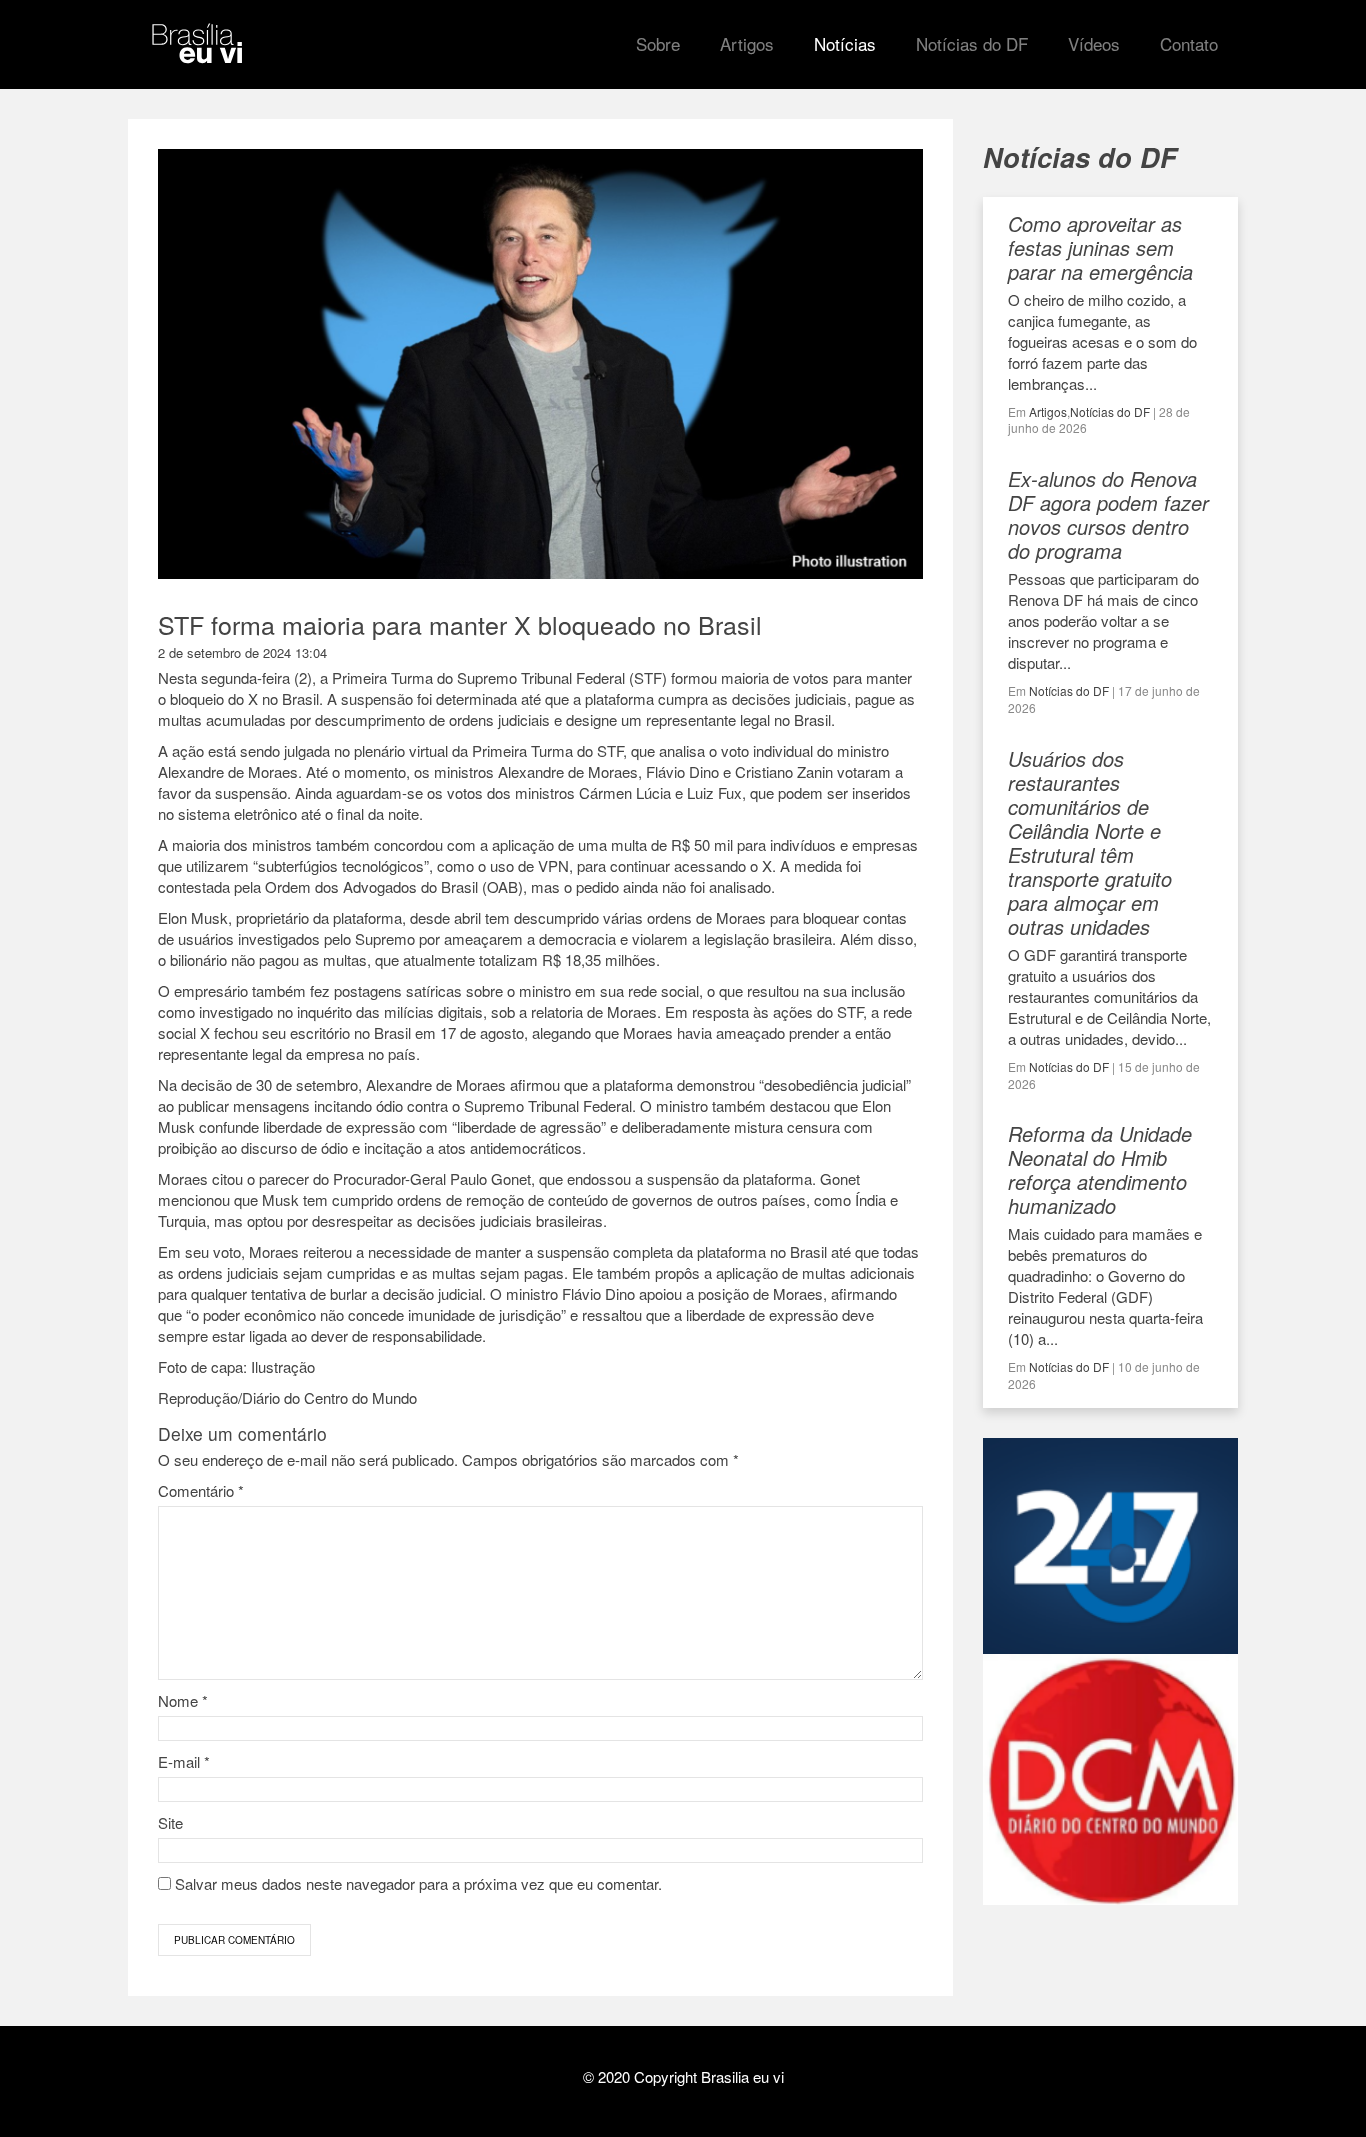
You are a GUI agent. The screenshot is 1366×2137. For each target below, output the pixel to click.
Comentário (201, 1490)
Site (170, 1822)
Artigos (1048, 411)
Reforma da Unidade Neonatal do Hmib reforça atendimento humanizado (1100, 1169)
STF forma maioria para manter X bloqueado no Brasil (460, 624)
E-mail (184, 1761)
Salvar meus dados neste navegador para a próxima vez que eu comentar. (418, 1883)
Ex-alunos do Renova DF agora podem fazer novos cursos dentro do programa (1108, 514)
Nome (183, 1700)
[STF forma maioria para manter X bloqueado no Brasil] (540, 569)
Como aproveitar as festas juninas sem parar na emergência (1100, 247)
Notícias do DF (1110, 411)
